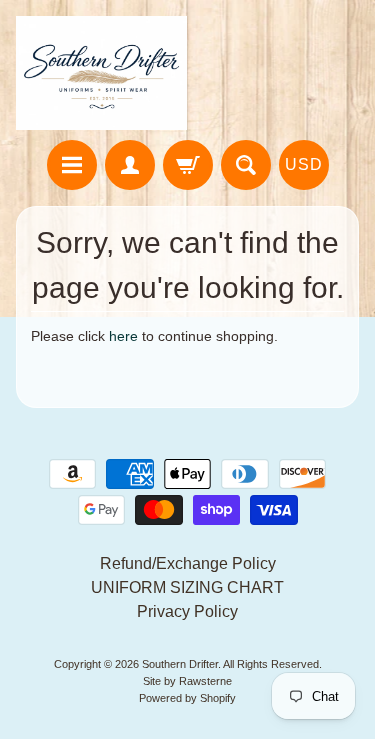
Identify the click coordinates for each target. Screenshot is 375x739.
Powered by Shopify (187, 698)
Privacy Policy (187, 611)
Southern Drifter (180, 664)
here (123, 336)
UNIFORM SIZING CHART (187, 587)
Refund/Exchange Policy (188, 563)
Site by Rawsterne (187, 681)
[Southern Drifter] (102, 73)
